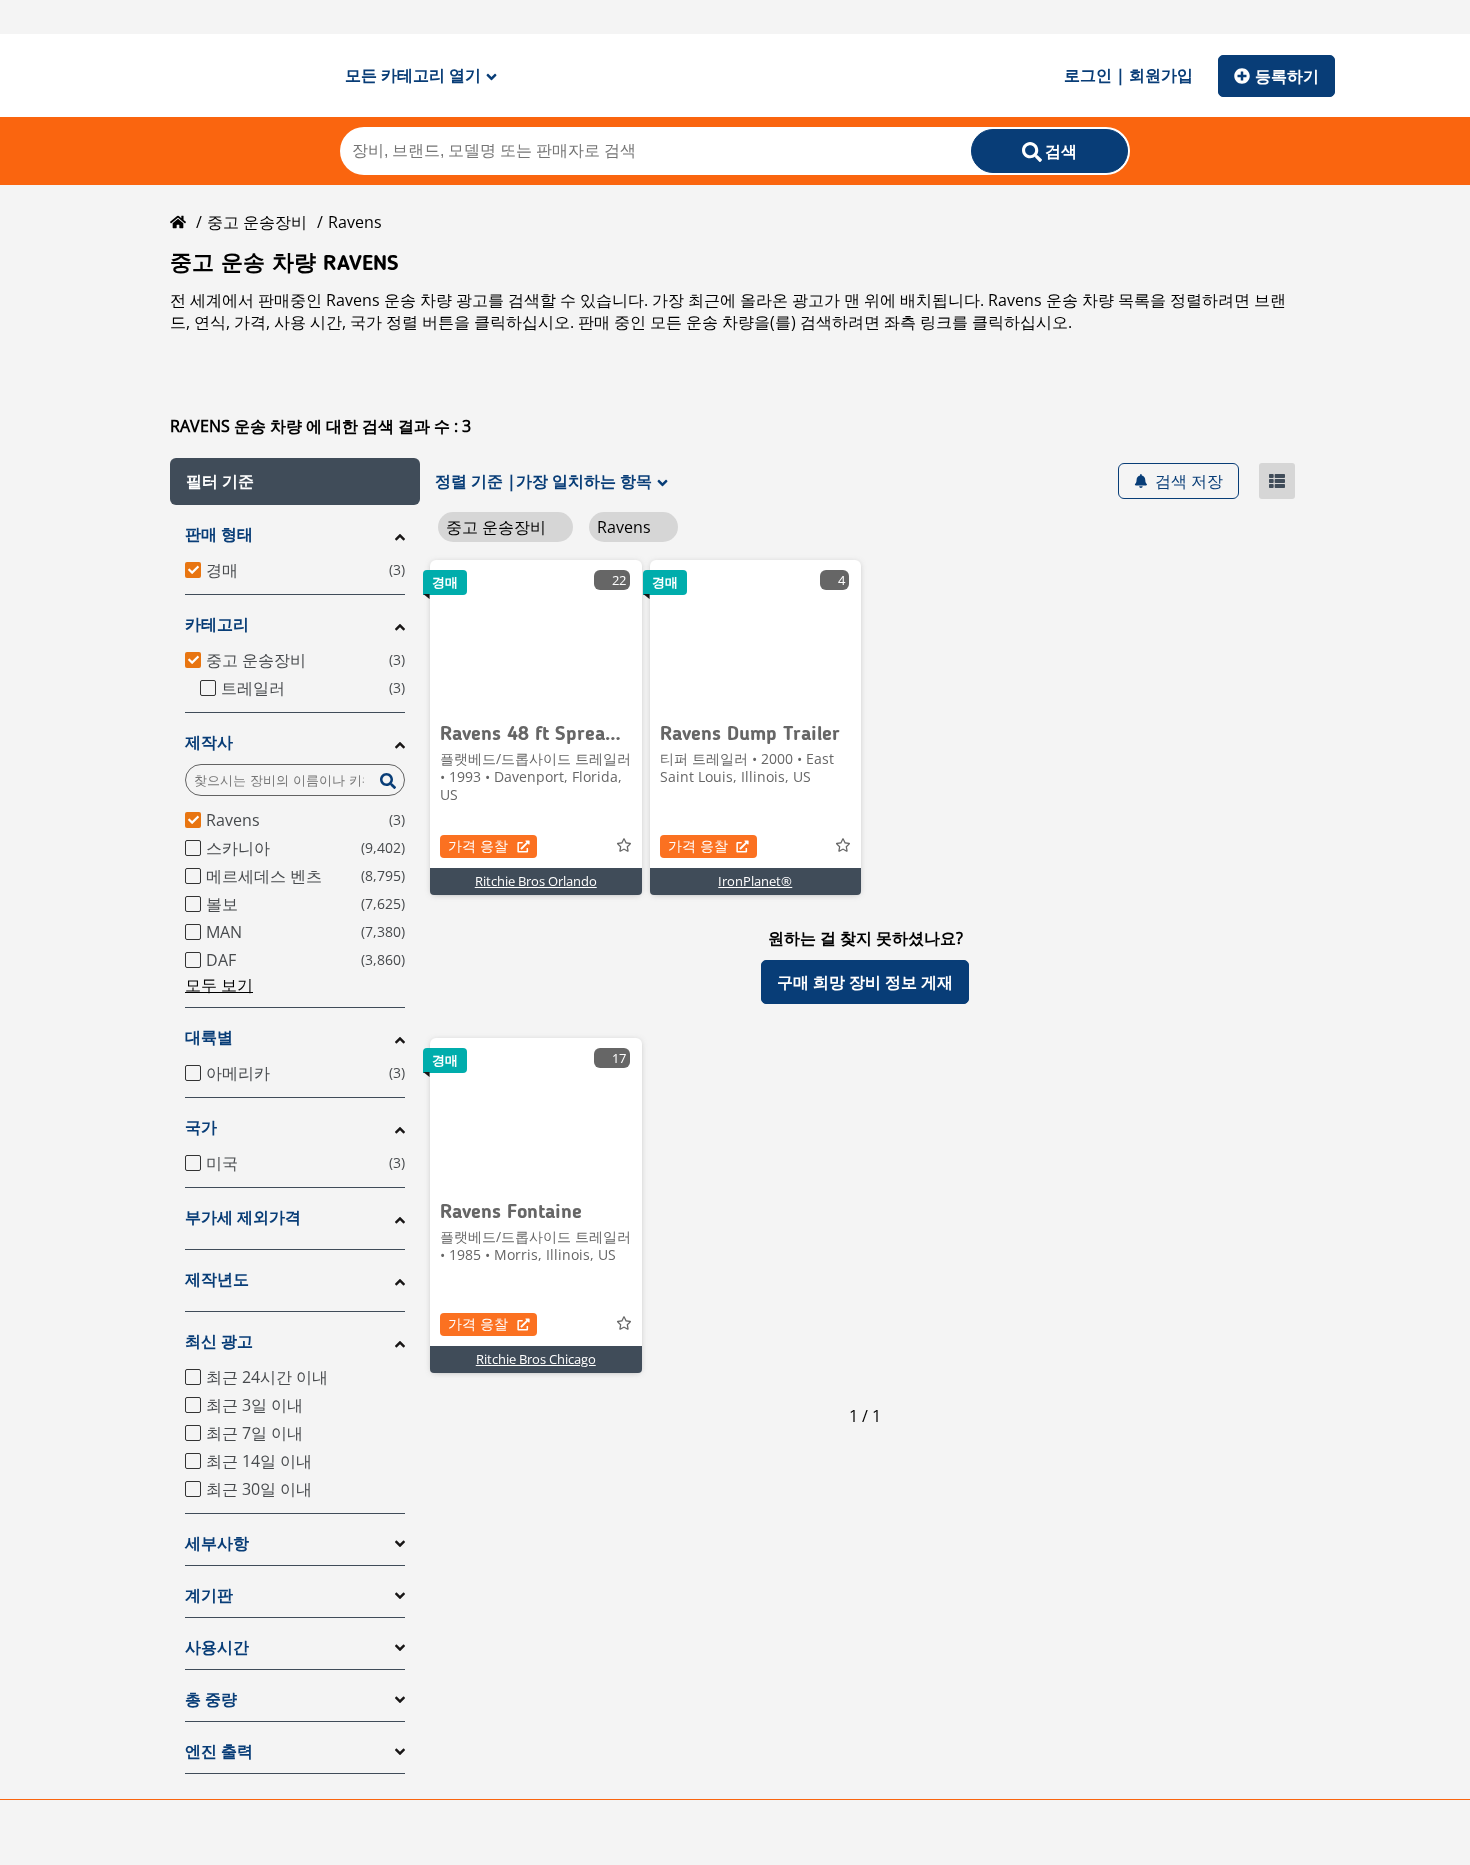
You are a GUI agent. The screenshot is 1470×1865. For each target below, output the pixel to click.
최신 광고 (219, 1341)
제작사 (209, 742)
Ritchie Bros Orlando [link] (536, 881)
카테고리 (217, 624)
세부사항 (217, 1543)
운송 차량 (720, 322)
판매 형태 (219, 534)
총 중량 (211, 1699)
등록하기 (1287, 76)
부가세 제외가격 (243, 1217)
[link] (536, 635)
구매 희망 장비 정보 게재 (865, 982)
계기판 (209, 1595)
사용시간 (217, 1647)
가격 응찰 (478, 845)
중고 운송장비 (257, 222)
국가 (201, 1127)
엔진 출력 (219, 1751)
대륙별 (209, 1037)
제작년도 (217, 1279)
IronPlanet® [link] (755, 881)
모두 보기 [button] (219, 985)
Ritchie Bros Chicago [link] (536, 1359)
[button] (295, 481)
